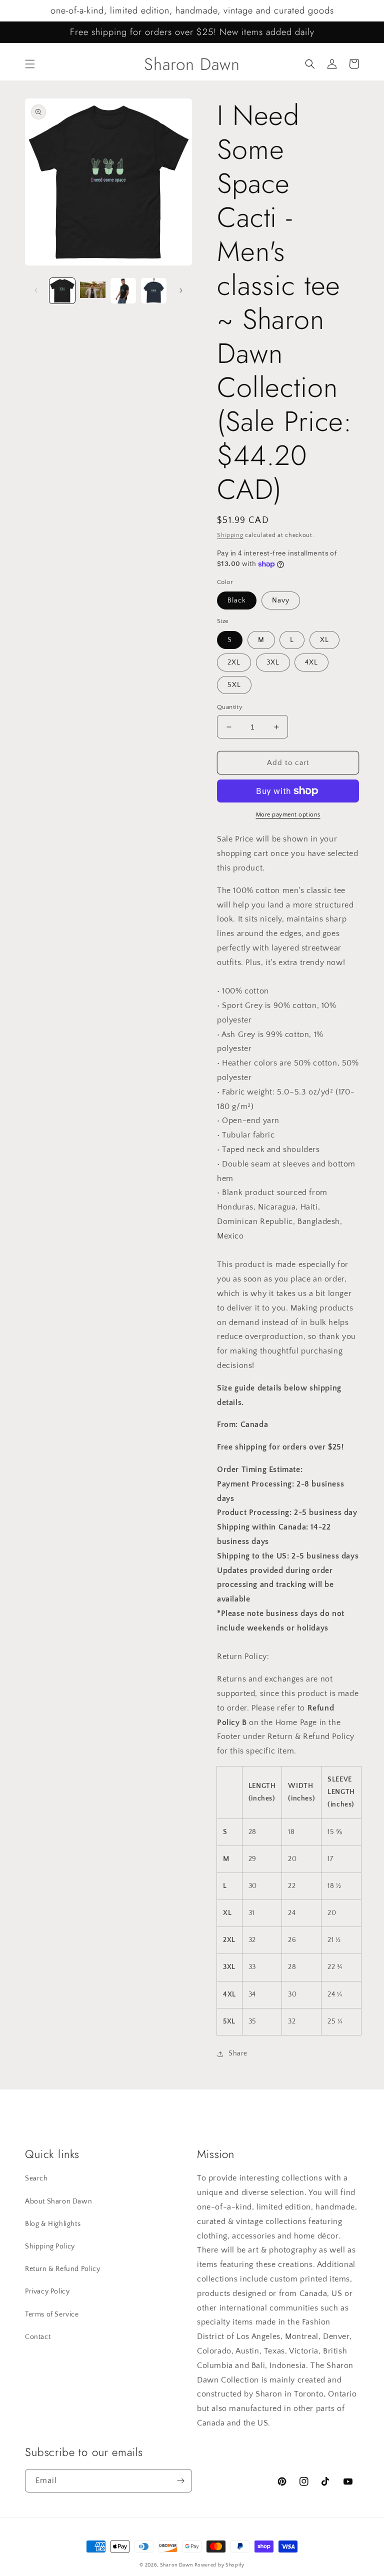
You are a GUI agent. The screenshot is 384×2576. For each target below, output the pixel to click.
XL (324, 640)
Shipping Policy (50, 2246)
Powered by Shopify (219, 2565)
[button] (30, 64)
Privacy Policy (47, 2291)
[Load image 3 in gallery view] (123, 291)
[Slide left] (36, 290)
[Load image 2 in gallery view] (93, 291)
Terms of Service (52, 2314)
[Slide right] (181, 290)
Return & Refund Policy (62, 2269)
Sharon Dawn (176, 2565)
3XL (273, 662)
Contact (38, 2337)
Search (36, 2178)
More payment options (288, 815)
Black (237, 600)
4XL (311, 662)
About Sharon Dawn (58, 2201)
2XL (234, 662)
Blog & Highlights (53, 2224)
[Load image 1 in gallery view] (62, 291)
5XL (234, 685)
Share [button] (238, 2053)
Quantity (230, 707)
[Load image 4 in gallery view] (154, 291)
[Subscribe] (180, 2481)
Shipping (230, 535)
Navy (281, 600)
